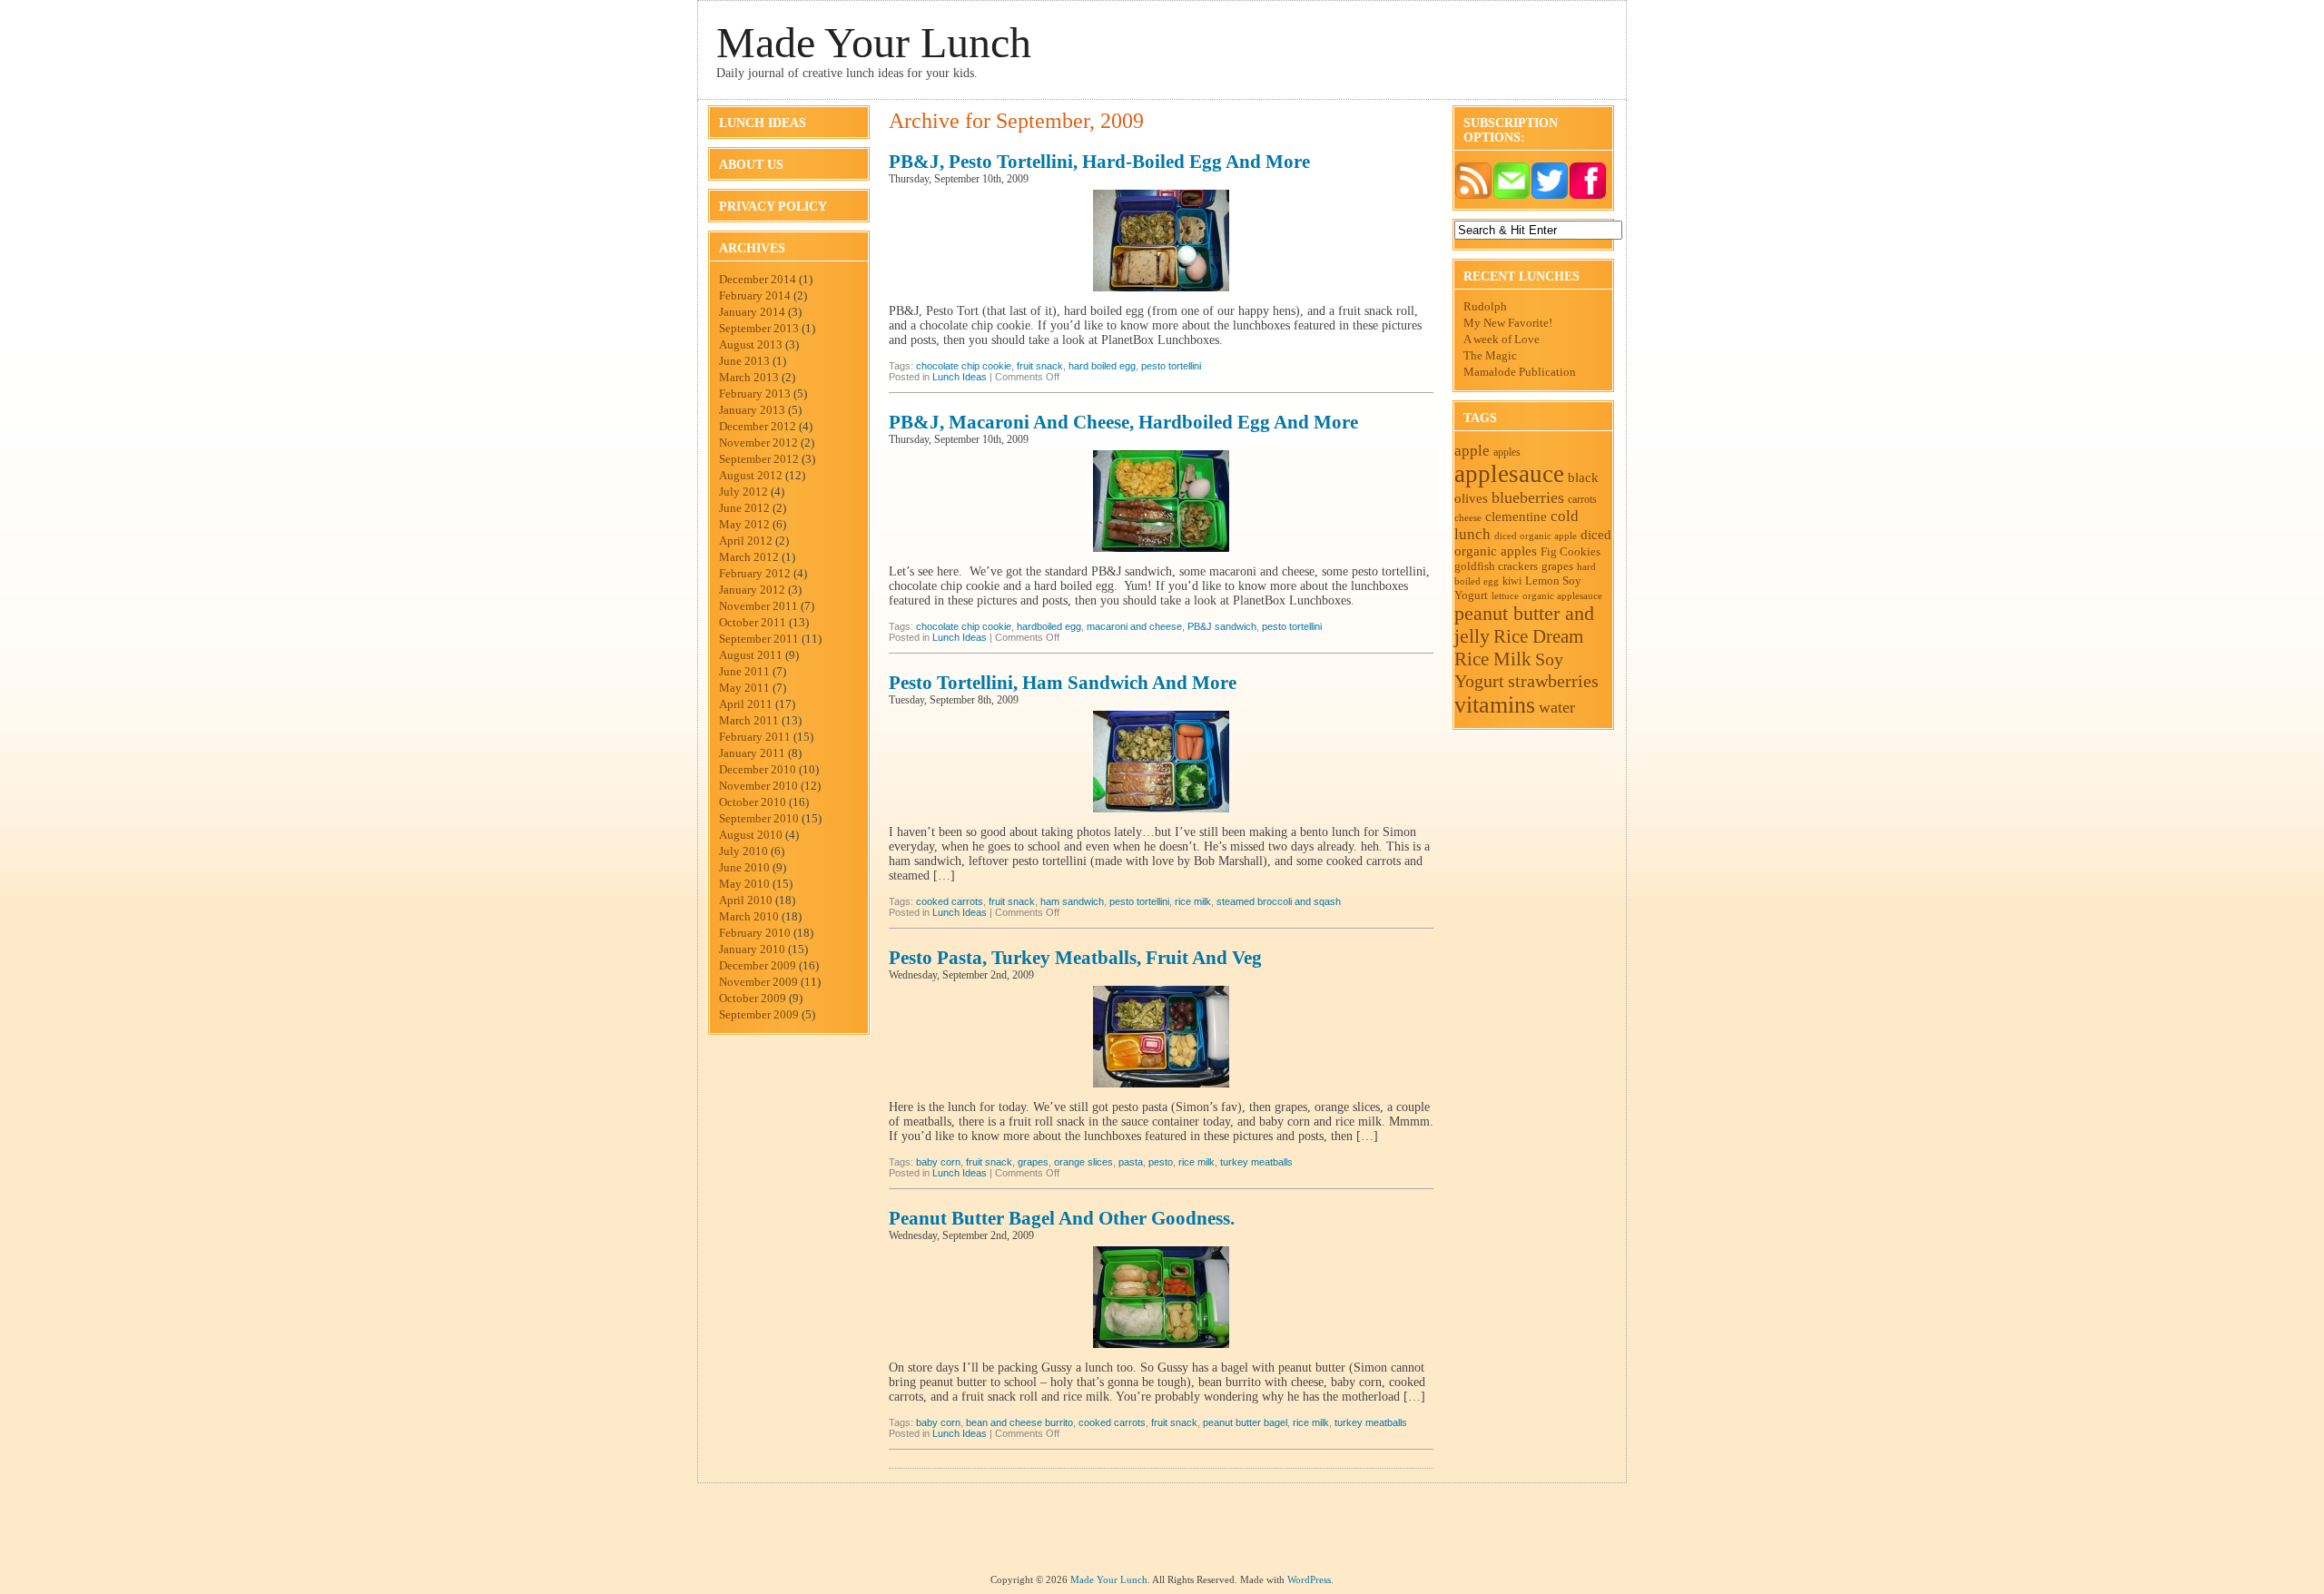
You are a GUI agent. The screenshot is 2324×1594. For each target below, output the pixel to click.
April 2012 (746, 541)
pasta (1131, 1162)
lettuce (1505, 596)
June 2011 (744, 671)
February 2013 (755, 394)
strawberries (1553, 681)
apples (1507, 452)
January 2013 (752, 410)
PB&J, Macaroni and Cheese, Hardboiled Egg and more (1123, 422)
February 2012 (755, 573)
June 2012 (744, 508)
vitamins (1495, 705)
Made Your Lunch (874, 42)
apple (1472, 451)
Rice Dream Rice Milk (1519, 648)
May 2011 (744, 688)
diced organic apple (1536, 536)
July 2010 (743, 851)
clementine (1516, 516)
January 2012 (752, 590)
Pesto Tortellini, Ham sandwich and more (1063, 683)
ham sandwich (1072, 901)
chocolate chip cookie (964, 366)
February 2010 (755, 933)
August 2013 (751, 344)
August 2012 (751, 475)
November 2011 (758, 606)
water (1557, 707)
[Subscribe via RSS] (1473, 196)
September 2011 (759, 639)
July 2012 (743, 492)
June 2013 (744, 361)
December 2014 (758, 279)
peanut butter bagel (1245, 1422)
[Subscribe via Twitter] (1550, 196)
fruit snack (1040, 366)
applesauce (1509, 474)
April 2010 (746, 900)
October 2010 (753, 802)
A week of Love (1502, 339)
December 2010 (758, 769)
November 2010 (758, 786)
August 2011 (751, 655)
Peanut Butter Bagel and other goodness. (1062, 1218)
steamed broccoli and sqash (1279, 901)
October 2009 (753, 998)
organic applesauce (1562, 595)
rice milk (1193, 901)
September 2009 (759, 1014)
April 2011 (746, 704)
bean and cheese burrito (1019, 1422)
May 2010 (744, 884)
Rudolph (1485, 306)
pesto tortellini (1171, 366)
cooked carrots (950, 901)
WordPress (1309, 1579)
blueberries (1528, 497)
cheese (1468, 518)
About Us (751, 165)
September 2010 (759, 818)
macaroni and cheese (1134, 626)
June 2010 (744, 867)
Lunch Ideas (763, 123)
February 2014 (755, 295)
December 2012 (758, 426)
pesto (1161, 1162)
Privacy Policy (773, 207)
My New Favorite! (1508, 323)
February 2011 (755, 737)
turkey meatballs (1256, 1162)
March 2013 (749, 377)
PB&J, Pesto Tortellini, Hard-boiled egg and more (1099, 162)
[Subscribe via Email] (1512, 196)
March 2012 (749, 557)
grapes (1033, 1162)
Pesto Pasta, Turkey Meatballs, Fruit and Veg (1075, 958)
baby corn (938, 1162)
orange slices (1083, 1162)
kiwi (1512, 581)
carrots (1582, 499)
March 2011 (749, 720)
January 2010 (752, 949)
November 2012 (758, 443)
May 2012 (744, 524)
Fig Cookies (1571, 551)
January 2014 (752, 312)
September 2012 (759, 459)
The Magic (1490, 355)
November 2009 (758, 982)
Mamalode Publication (1520, 372)
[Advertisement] (1162, 1533)
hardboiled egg (1049, 626)
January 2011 (752, 753)
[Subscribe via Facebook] (1588, 196)
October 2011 (753, 622)
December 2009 (758, 965)
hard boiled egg (1102, 366)
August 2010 (751, 835)
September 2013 (759, 328)
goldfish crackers (1496, 566)
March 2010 (749, 916)
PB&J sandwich (1222, 626)
